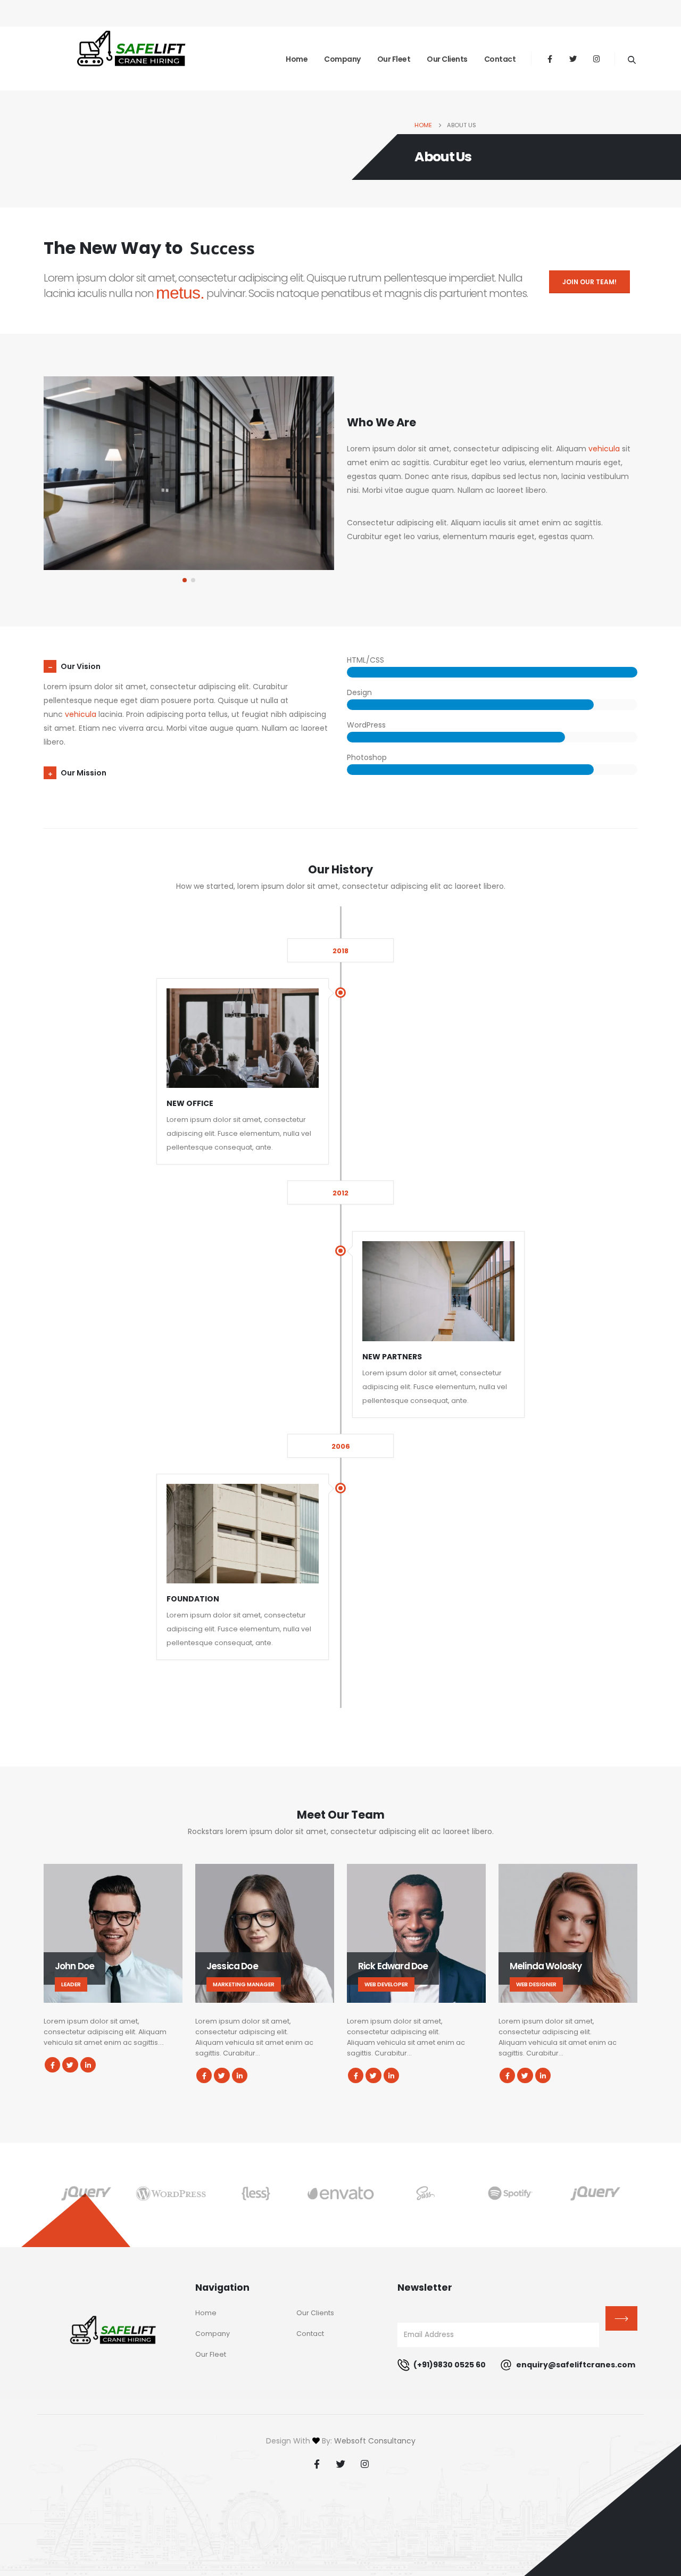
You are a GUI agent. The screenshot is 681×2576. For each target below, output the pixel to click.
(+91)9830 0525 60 (449, 2365)
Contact (500, 59)
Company (342, 59)
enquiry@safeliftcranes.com (575, 2365)
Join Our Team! (589, 282)
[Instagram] (596, 59)
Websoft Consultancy (375, 2441)
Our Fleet (394, 59)
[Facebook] (550, 59)
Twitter (70, 2065)
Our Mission (84, 773)
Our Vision (81, 666)
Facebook (52, 2065)
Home (297, 59)
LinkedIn (88, 2065)
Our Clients (447, 59)
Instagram (364, 2464)
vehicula (604, 449)
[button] (185, 580)
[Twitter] (573, 59)
